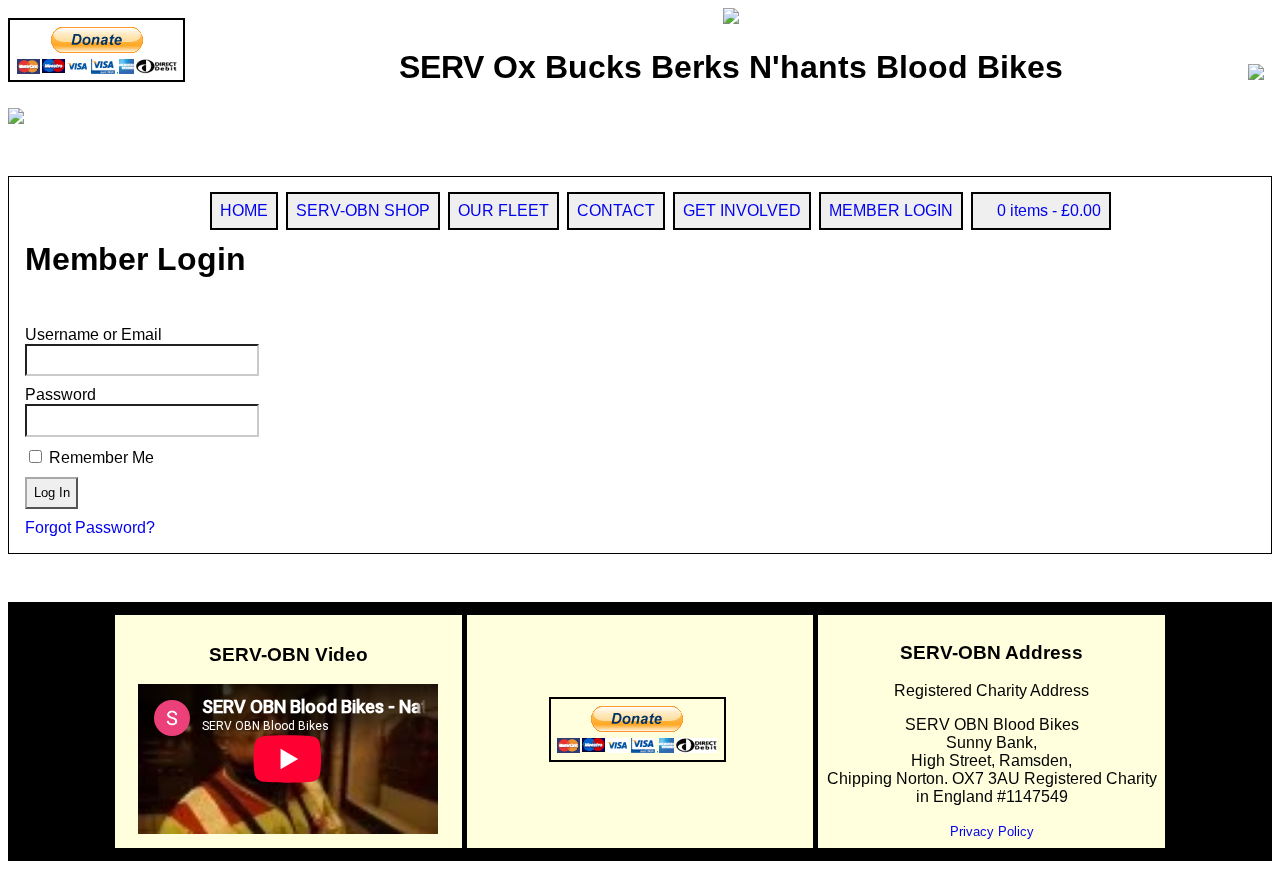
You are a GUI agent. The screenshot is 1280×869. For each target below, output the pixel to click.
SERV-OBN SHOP (363, 210)
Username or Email (93, 334)
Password (60, 394)
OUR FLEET (503, 210)
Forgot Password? (90, 527)
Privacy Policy (992, 831)
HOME (244, 210)
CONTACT (616, 210)
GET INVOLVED (742, 210)
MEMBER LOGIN (891, 210)
